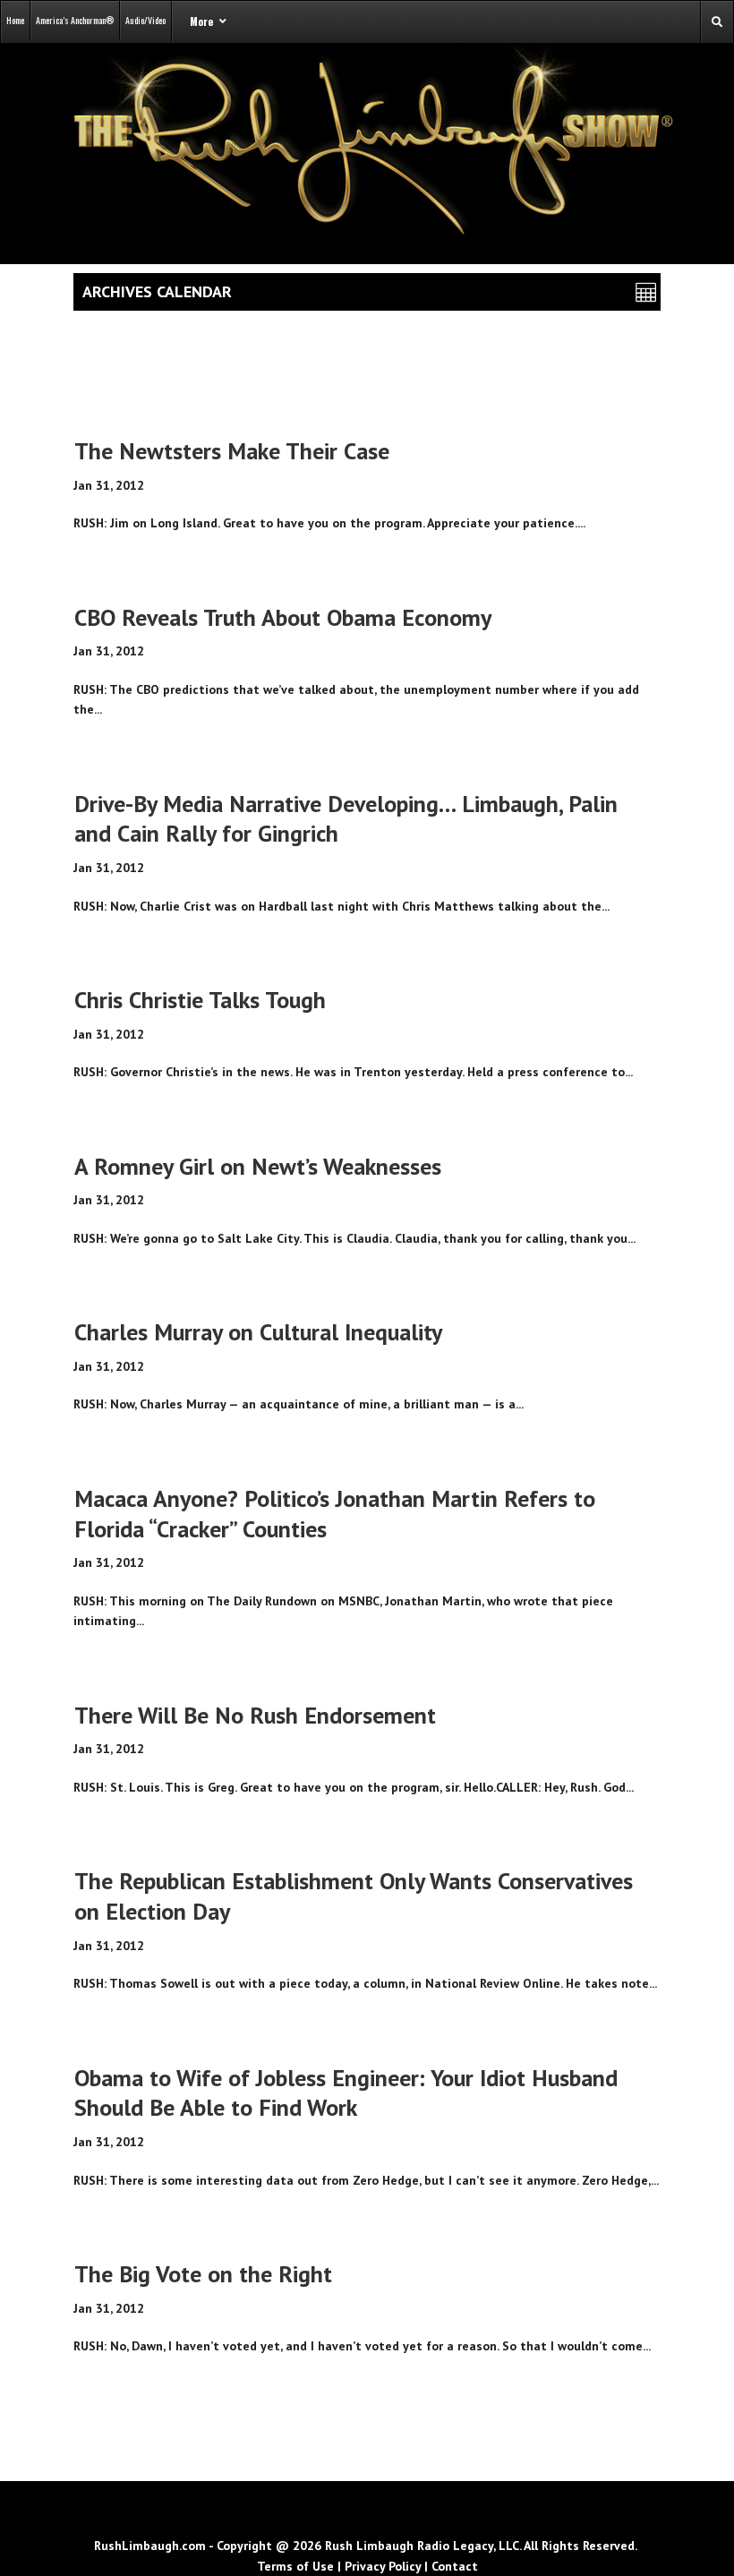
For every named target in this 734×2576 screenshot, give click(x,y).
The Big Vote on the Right (203, 2274)
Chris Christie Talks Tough (200, 1000)
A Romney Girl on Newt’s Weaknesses (258, 1166)
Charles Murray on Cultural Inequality (258, 1332)
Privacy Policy (383, 2566)
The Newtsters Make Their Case (232, 451)
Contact (455, 2566)
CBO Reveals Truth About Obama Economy (283, 617)
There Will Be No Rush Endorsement (255, 1715)
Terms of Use (295, 2566)
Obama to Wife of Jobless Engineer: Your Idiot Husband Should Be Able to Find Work (346, 2093)
